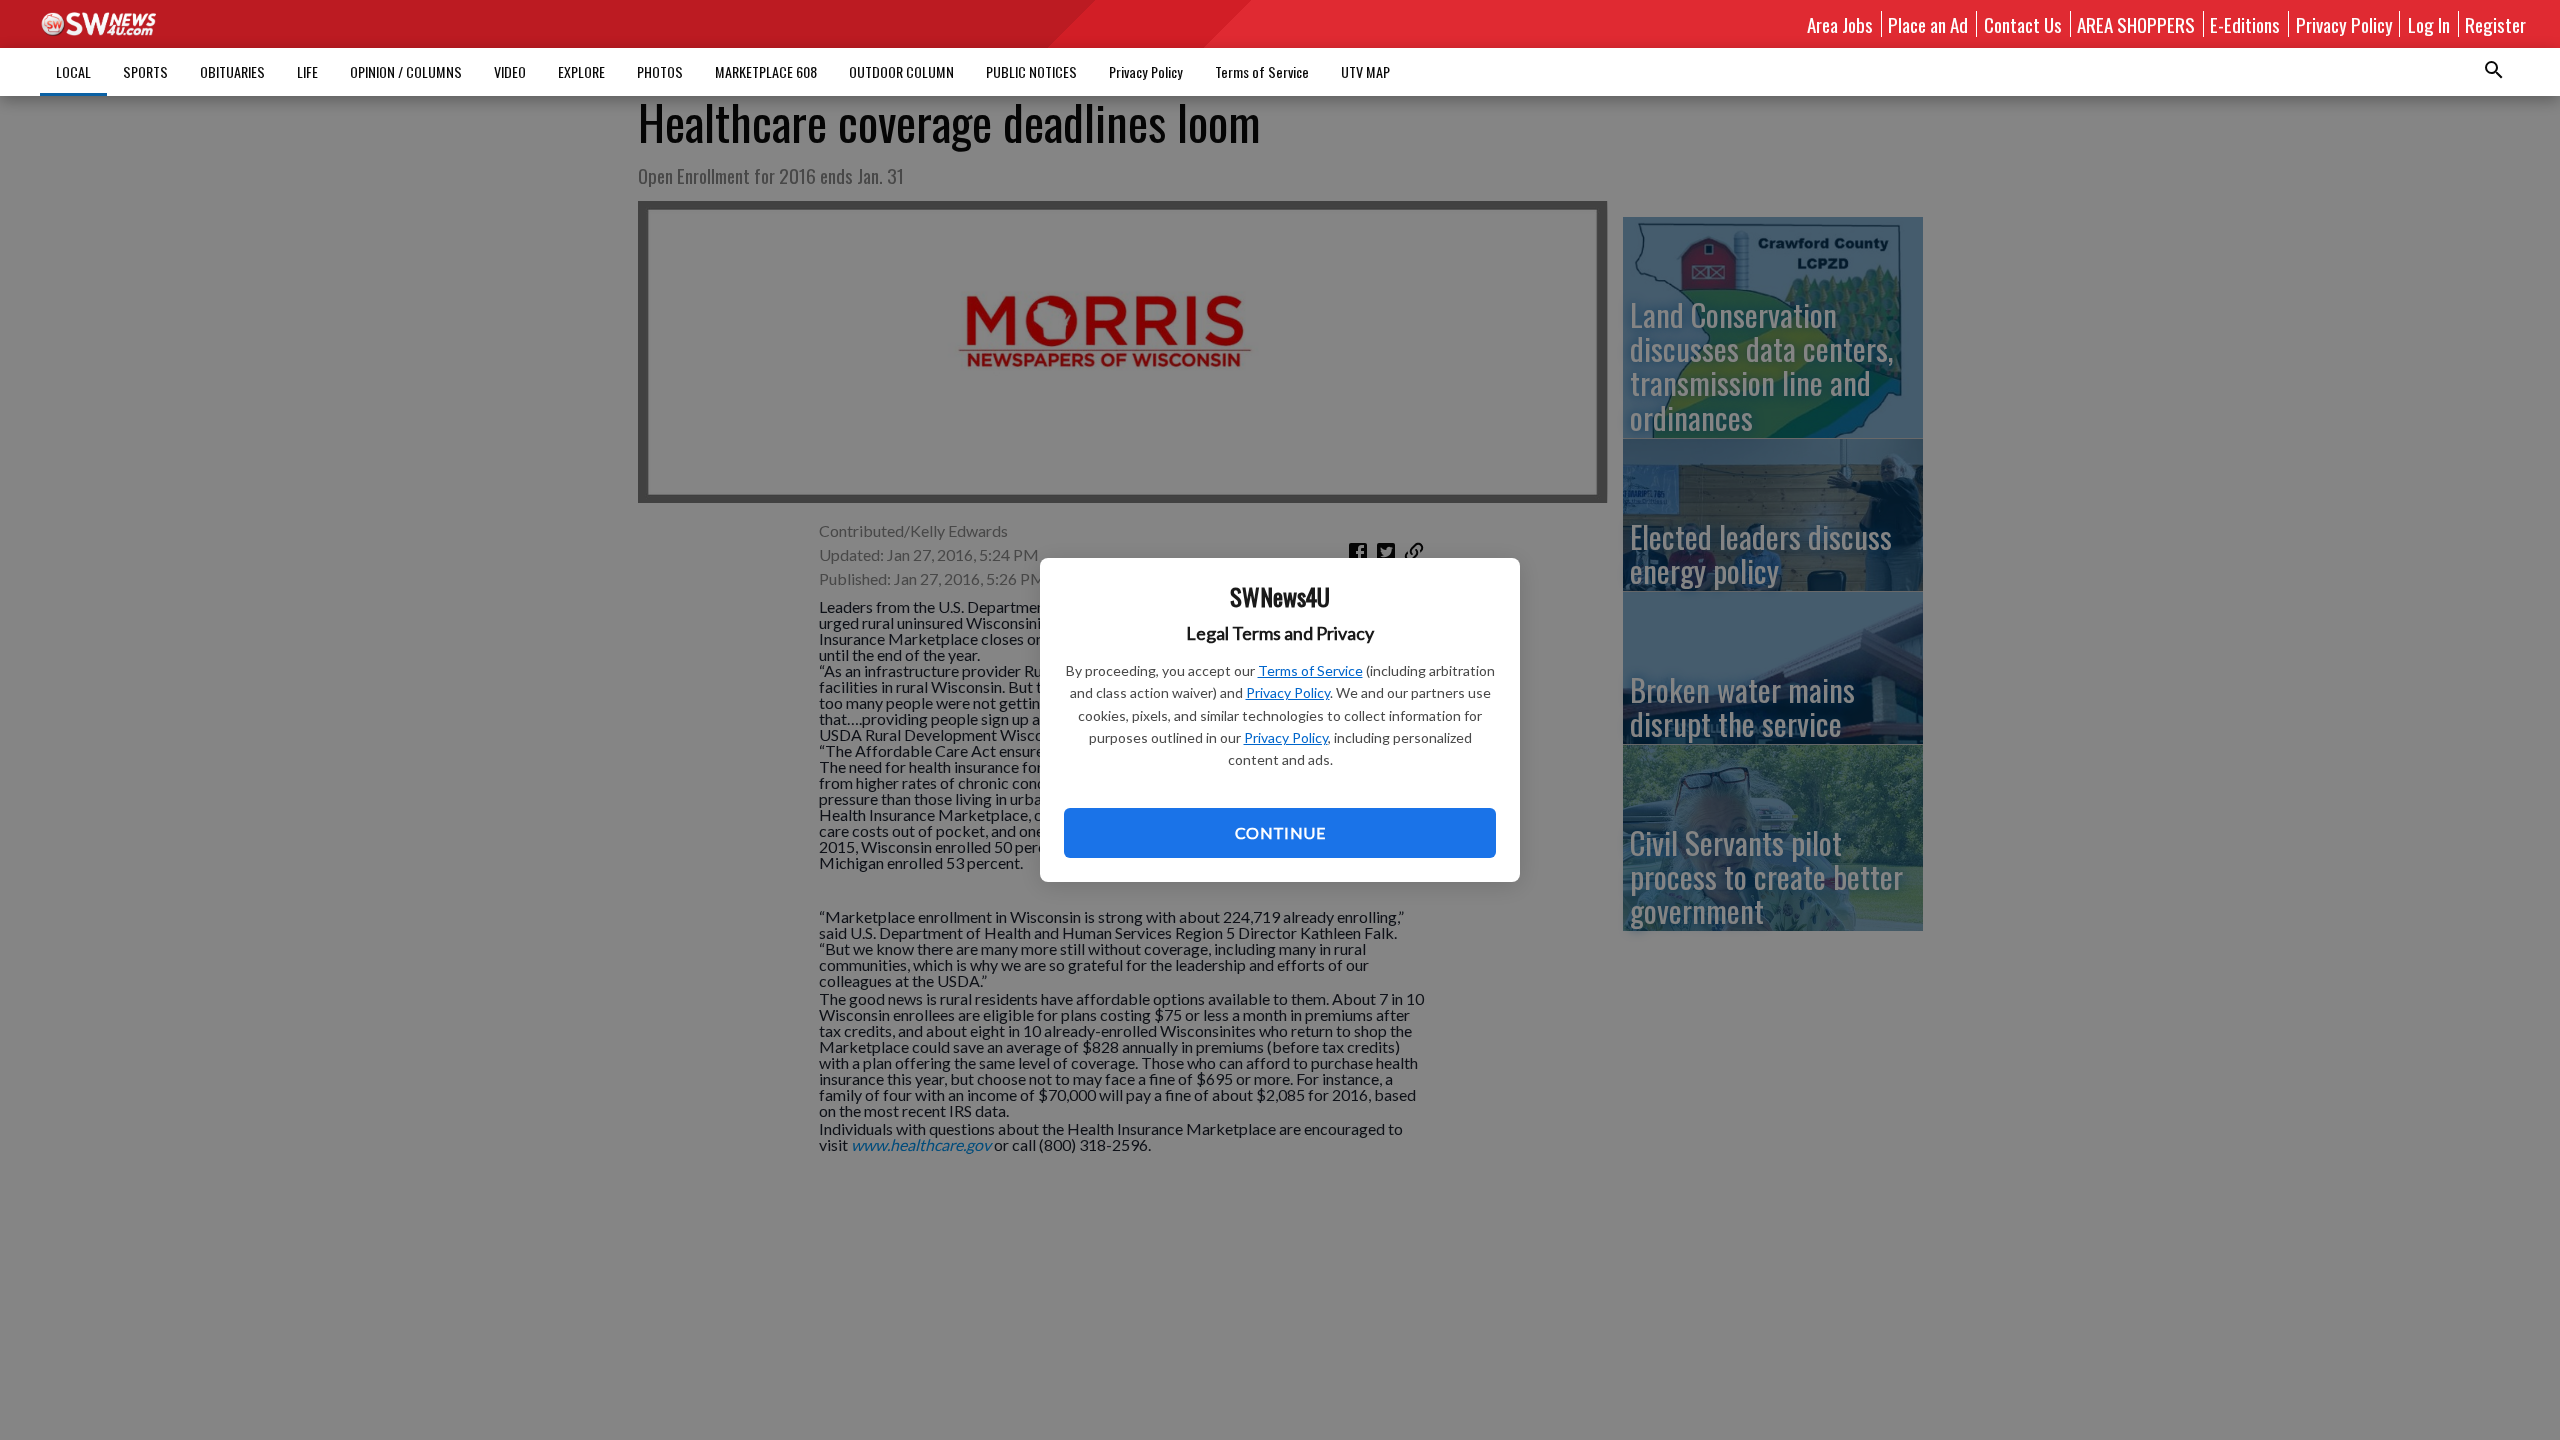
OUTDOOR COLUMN (901, 71)
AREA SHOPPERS (2136, 24)
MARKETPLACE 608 (766, 71)
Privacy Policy (1288, 692)
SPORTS (145, 71)
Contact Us (2023, 24)
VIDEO (510, 71)
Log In (2429, 24)
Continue (1280, 832)
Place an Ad (1928, 24)
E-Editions (2245, 24)
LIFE (307, 71)
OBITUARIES (232, 71)
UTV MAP (1365, 71)
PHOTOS (660, 71)
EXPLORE (581, 71)
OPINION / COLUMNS (406, 71)
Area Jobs (1840, 24)
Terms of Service (1310, 670)
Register (2495, 24)
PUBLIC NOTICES (1031, 71)
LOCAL (73, 71)
